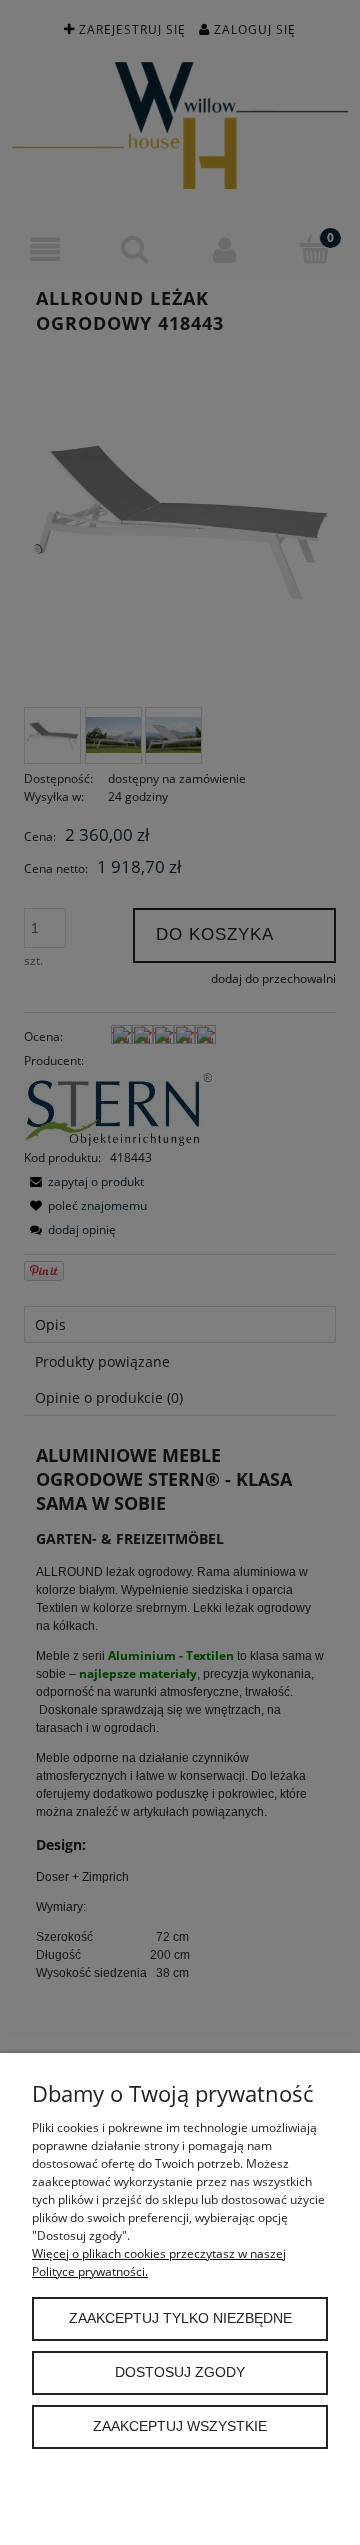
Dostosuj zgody (180, 2372)
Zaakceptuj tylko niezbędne (180, 2318)
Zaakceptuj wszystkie (180, 2426)
